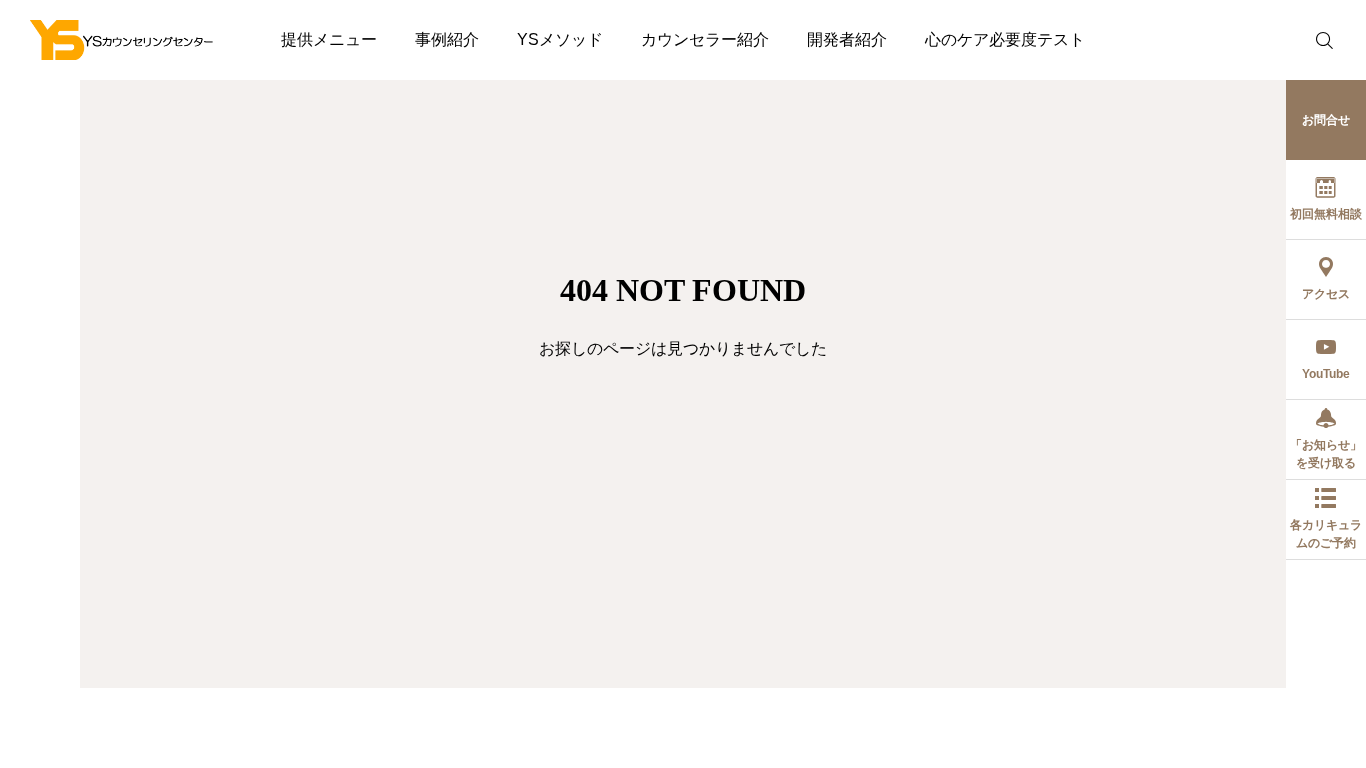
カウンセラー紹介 (705, 39)
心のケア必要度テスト (1005, 39)
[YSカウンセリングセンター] (122, 40)
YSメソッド (560, 39)
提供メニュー (329, 39)
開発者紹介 (847, 39)
